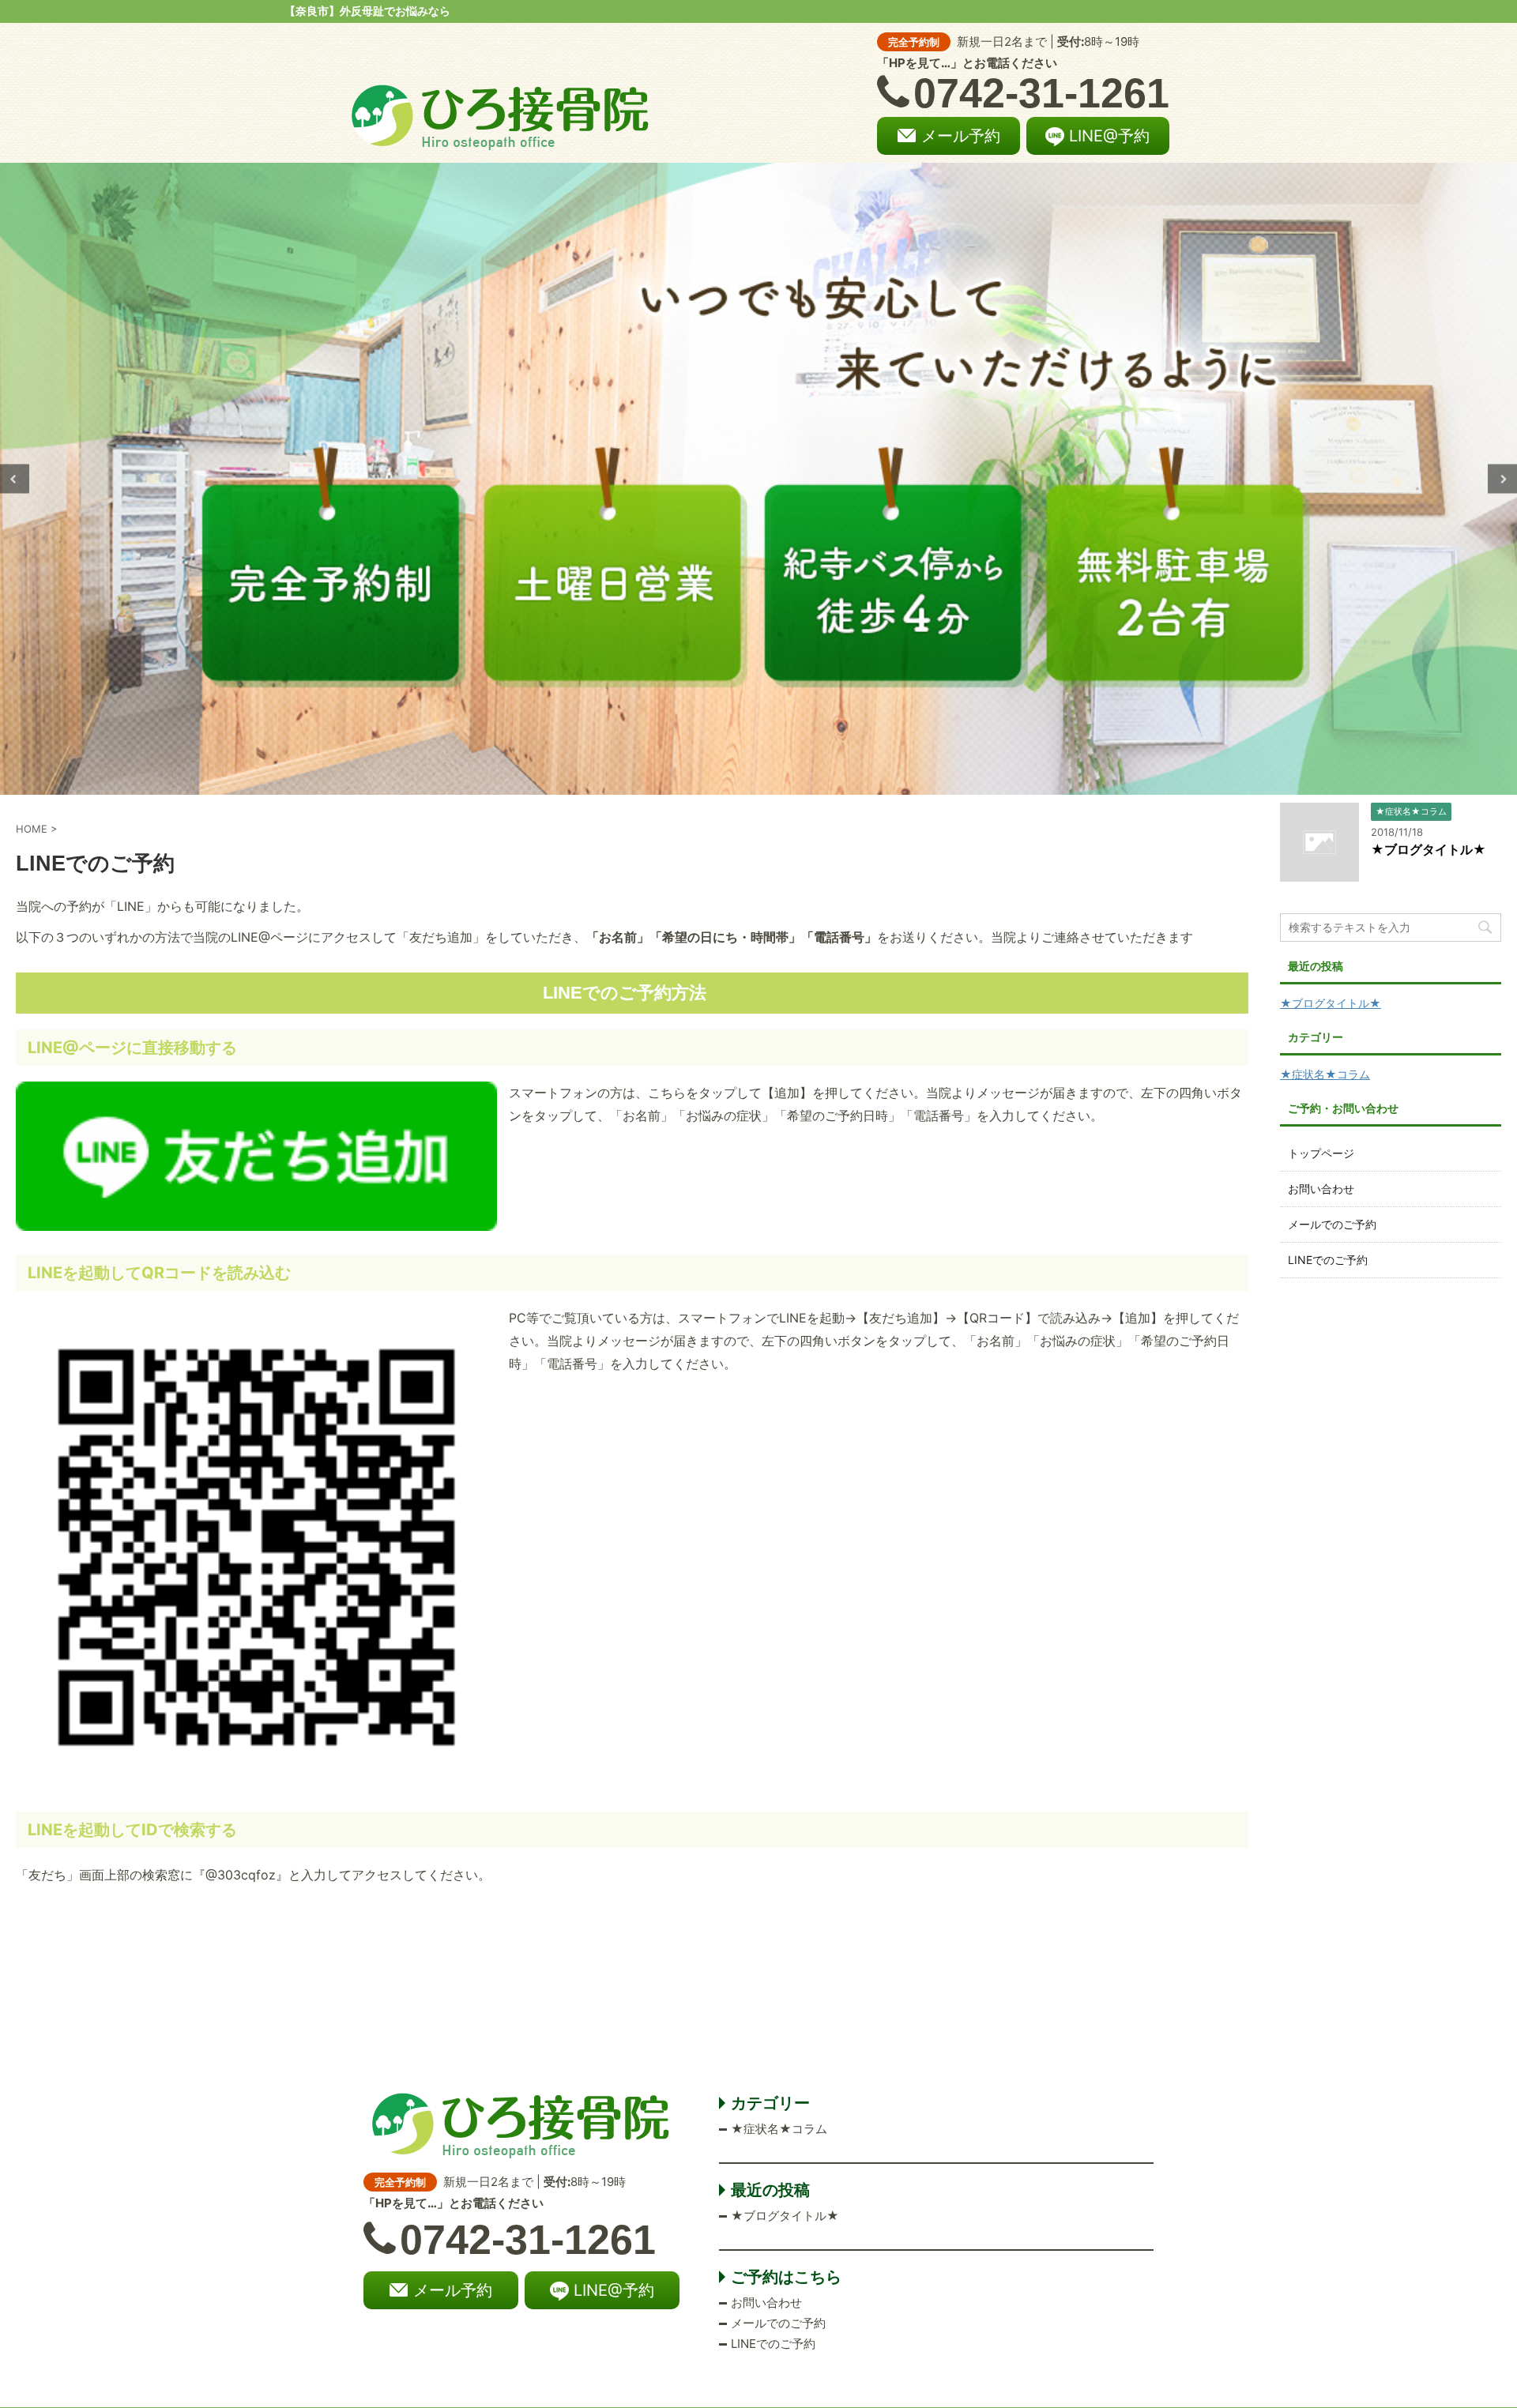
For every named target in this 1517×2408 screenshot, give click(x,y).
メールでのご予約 (1332, 1224)
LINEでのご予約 (1328, 1260)
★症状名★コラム (1325, 1074)
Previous (15, 479)
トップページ (1321, 1153)
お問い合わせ (1321, 1189)
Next (1502, 479)
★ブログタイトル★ (1429, 849)
